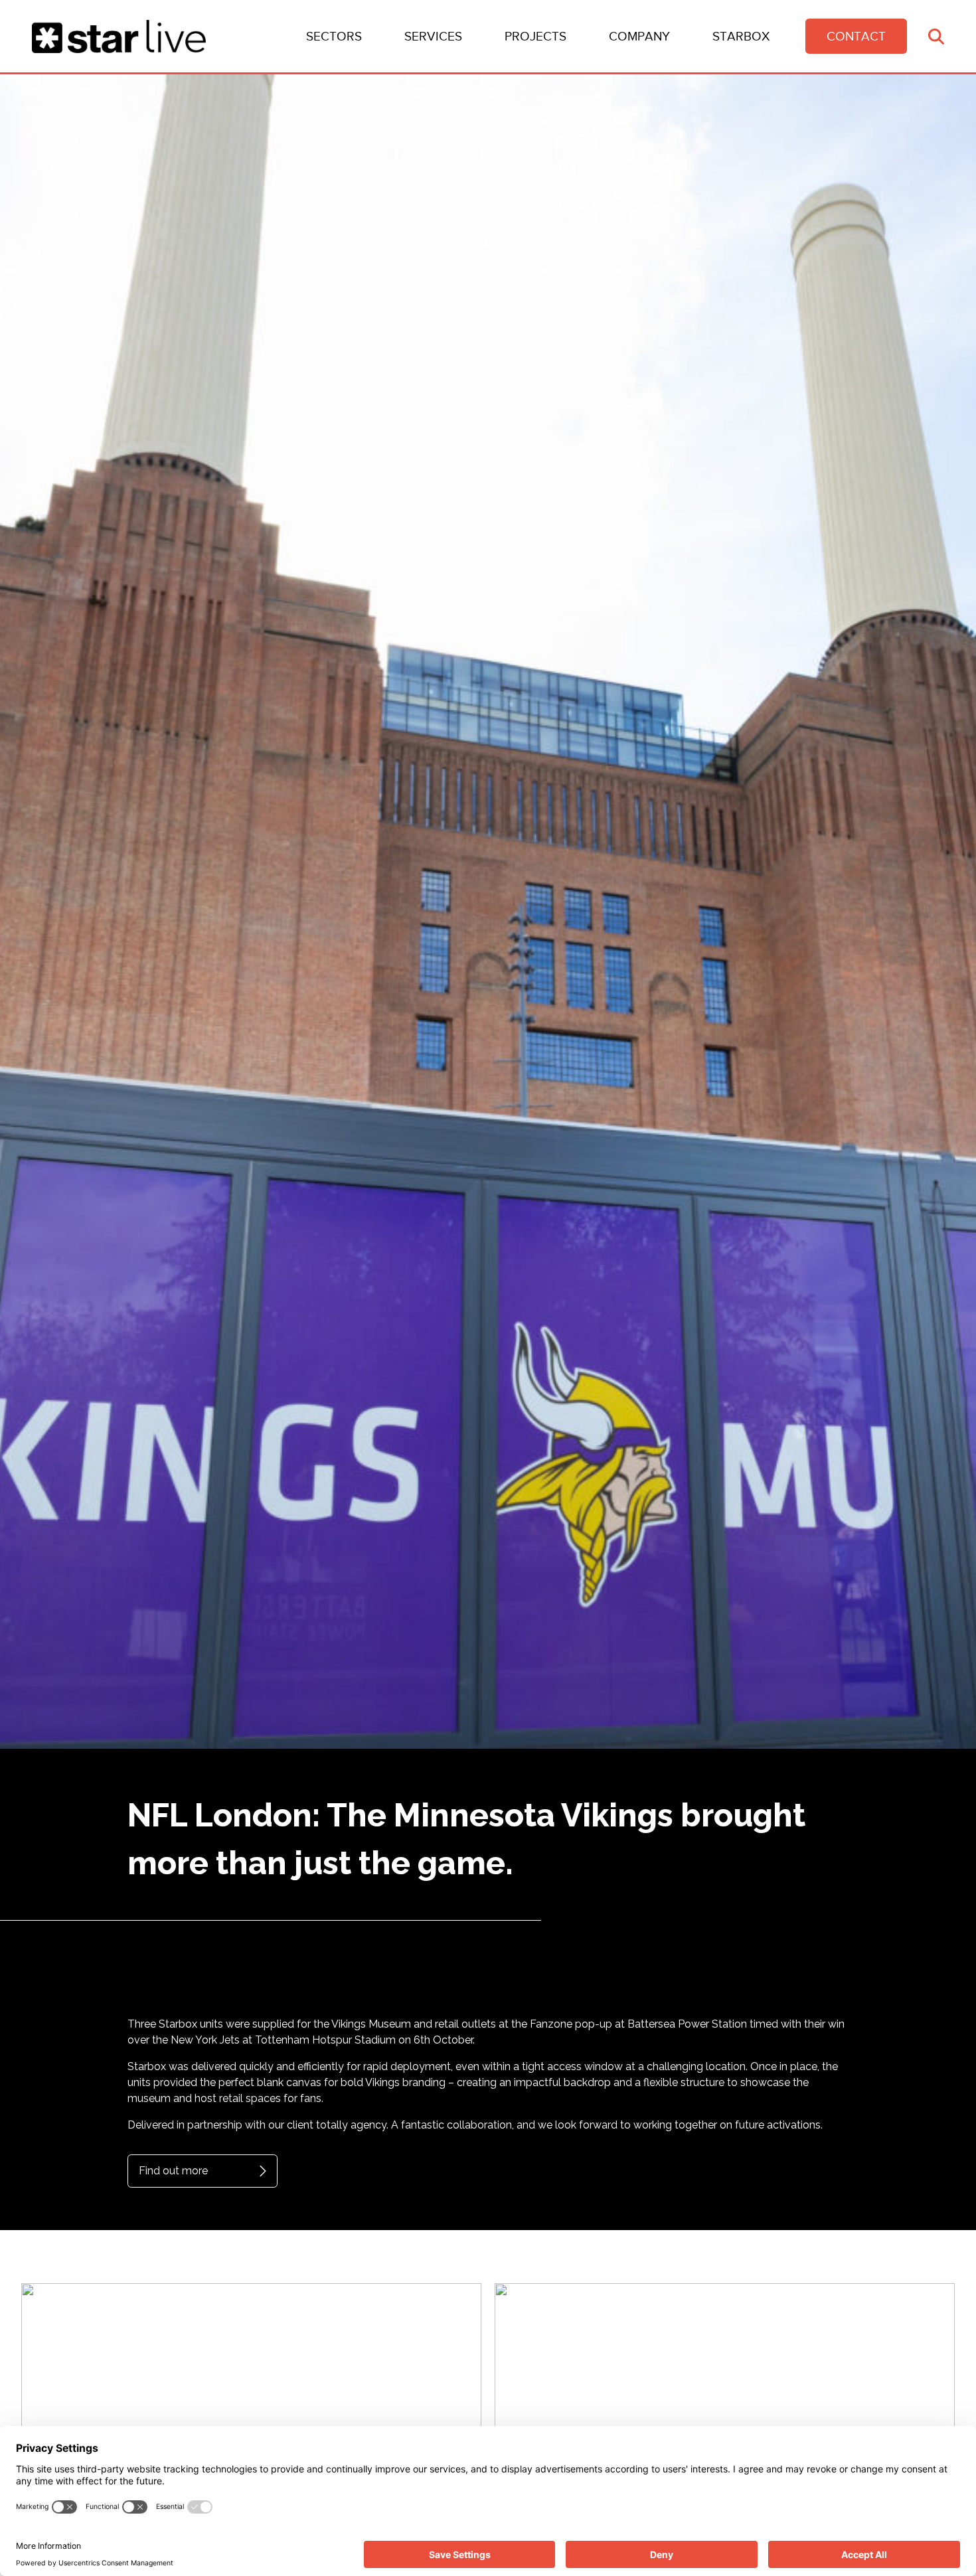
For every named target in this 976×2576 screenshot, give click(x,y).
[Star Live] (119, 37)
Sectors (334, 36)
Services (433, 36)
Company (639, 36)
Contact (856, 36)
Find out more (173, 2171)
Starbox (741, 36)
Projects (535, 36)
